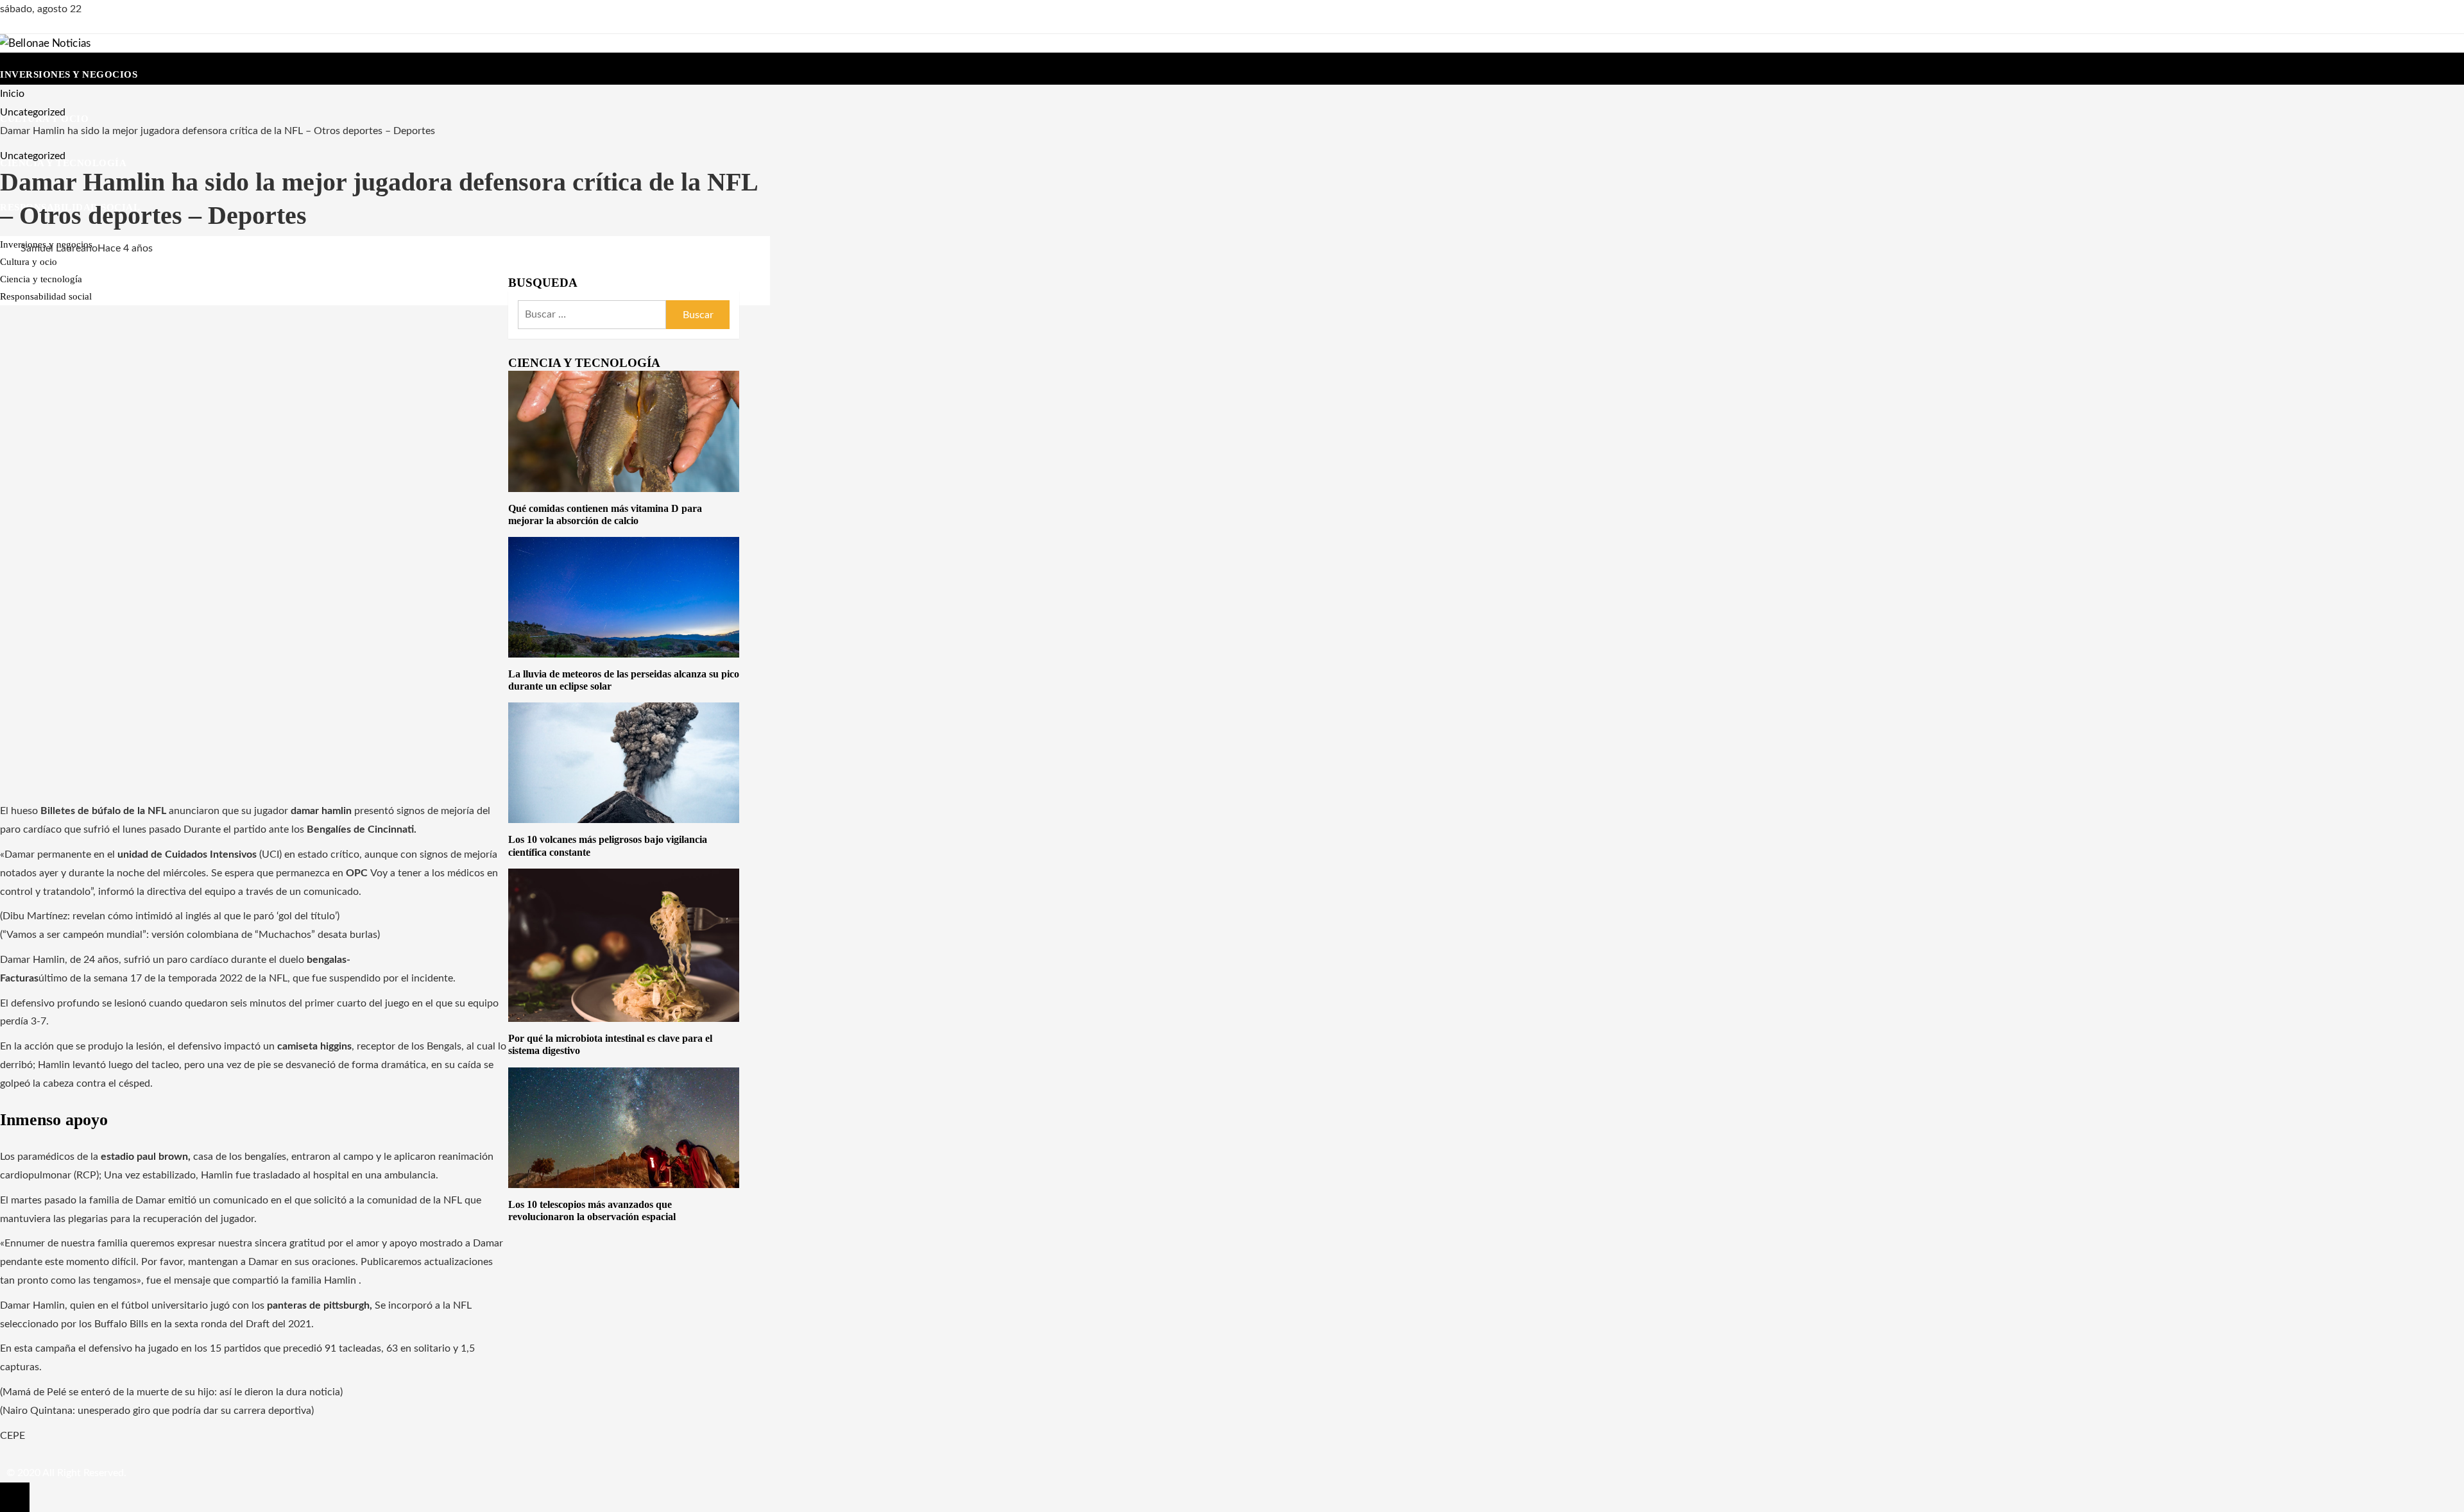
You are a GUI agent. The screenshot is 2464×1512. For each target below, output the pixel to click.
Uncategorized (33, 156)
